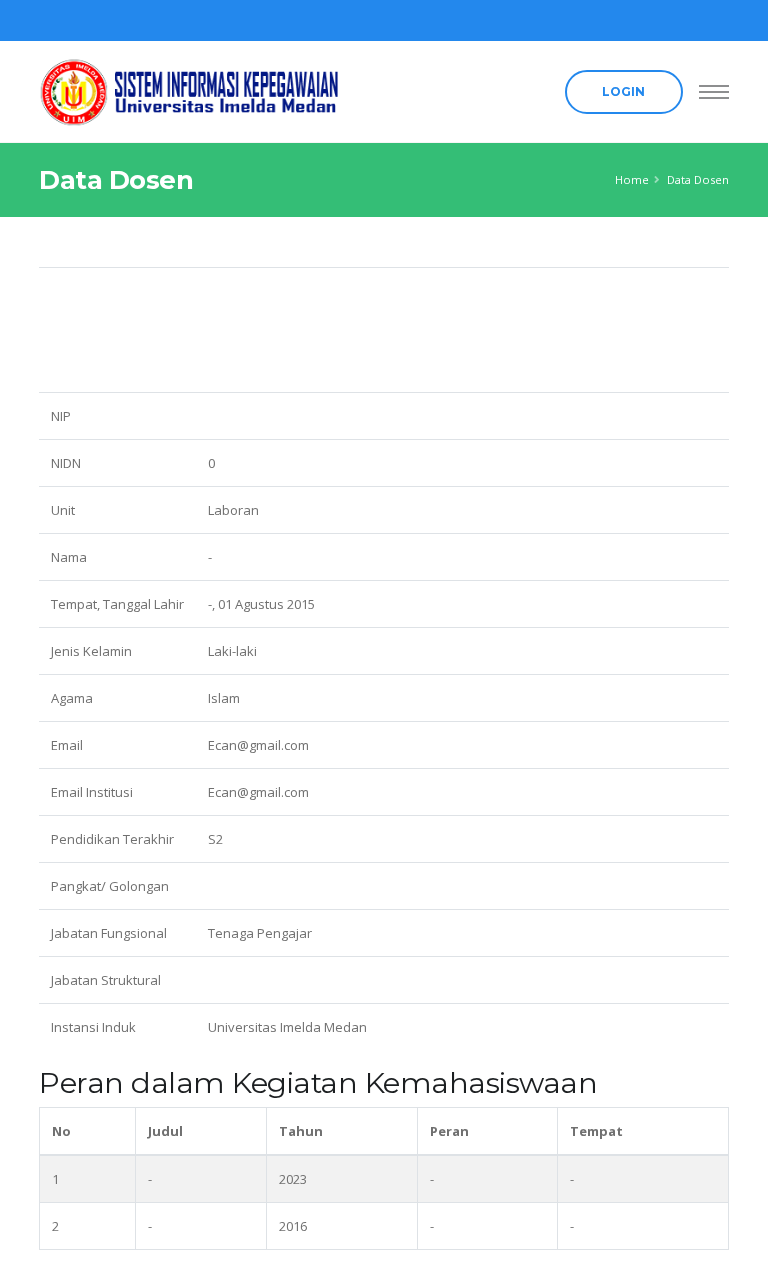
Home (632, 179)
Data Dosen (698, 179)
